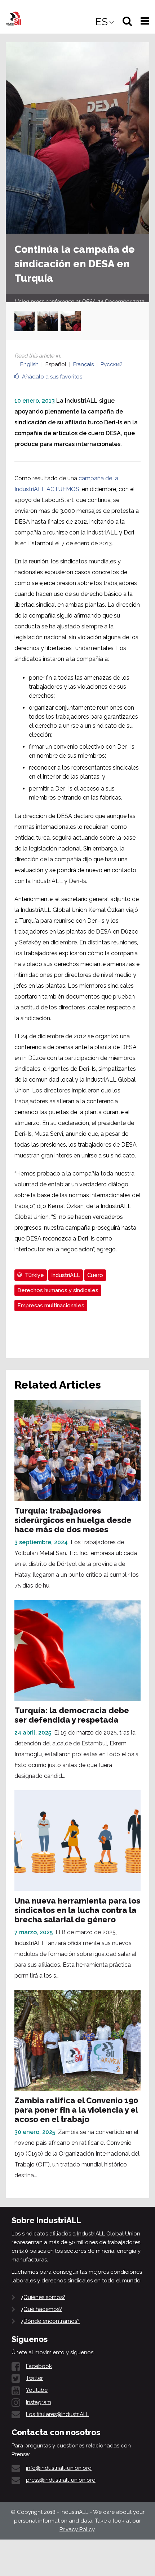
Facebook (39, 2366)
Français (83, 364)
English (29, 364)
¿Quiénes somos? (43, 2297)
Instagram (39, 2402)
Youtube (37, 2390)
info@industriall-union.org (59, 2468)
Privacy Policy (77, 2529)
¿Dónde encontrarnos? (50, 2321)
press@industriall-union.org (61, 2480)
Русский (112, 364)
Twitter (34, 2378)
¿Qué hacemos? (41, 2309)
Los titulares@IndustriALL (57, 2414)
